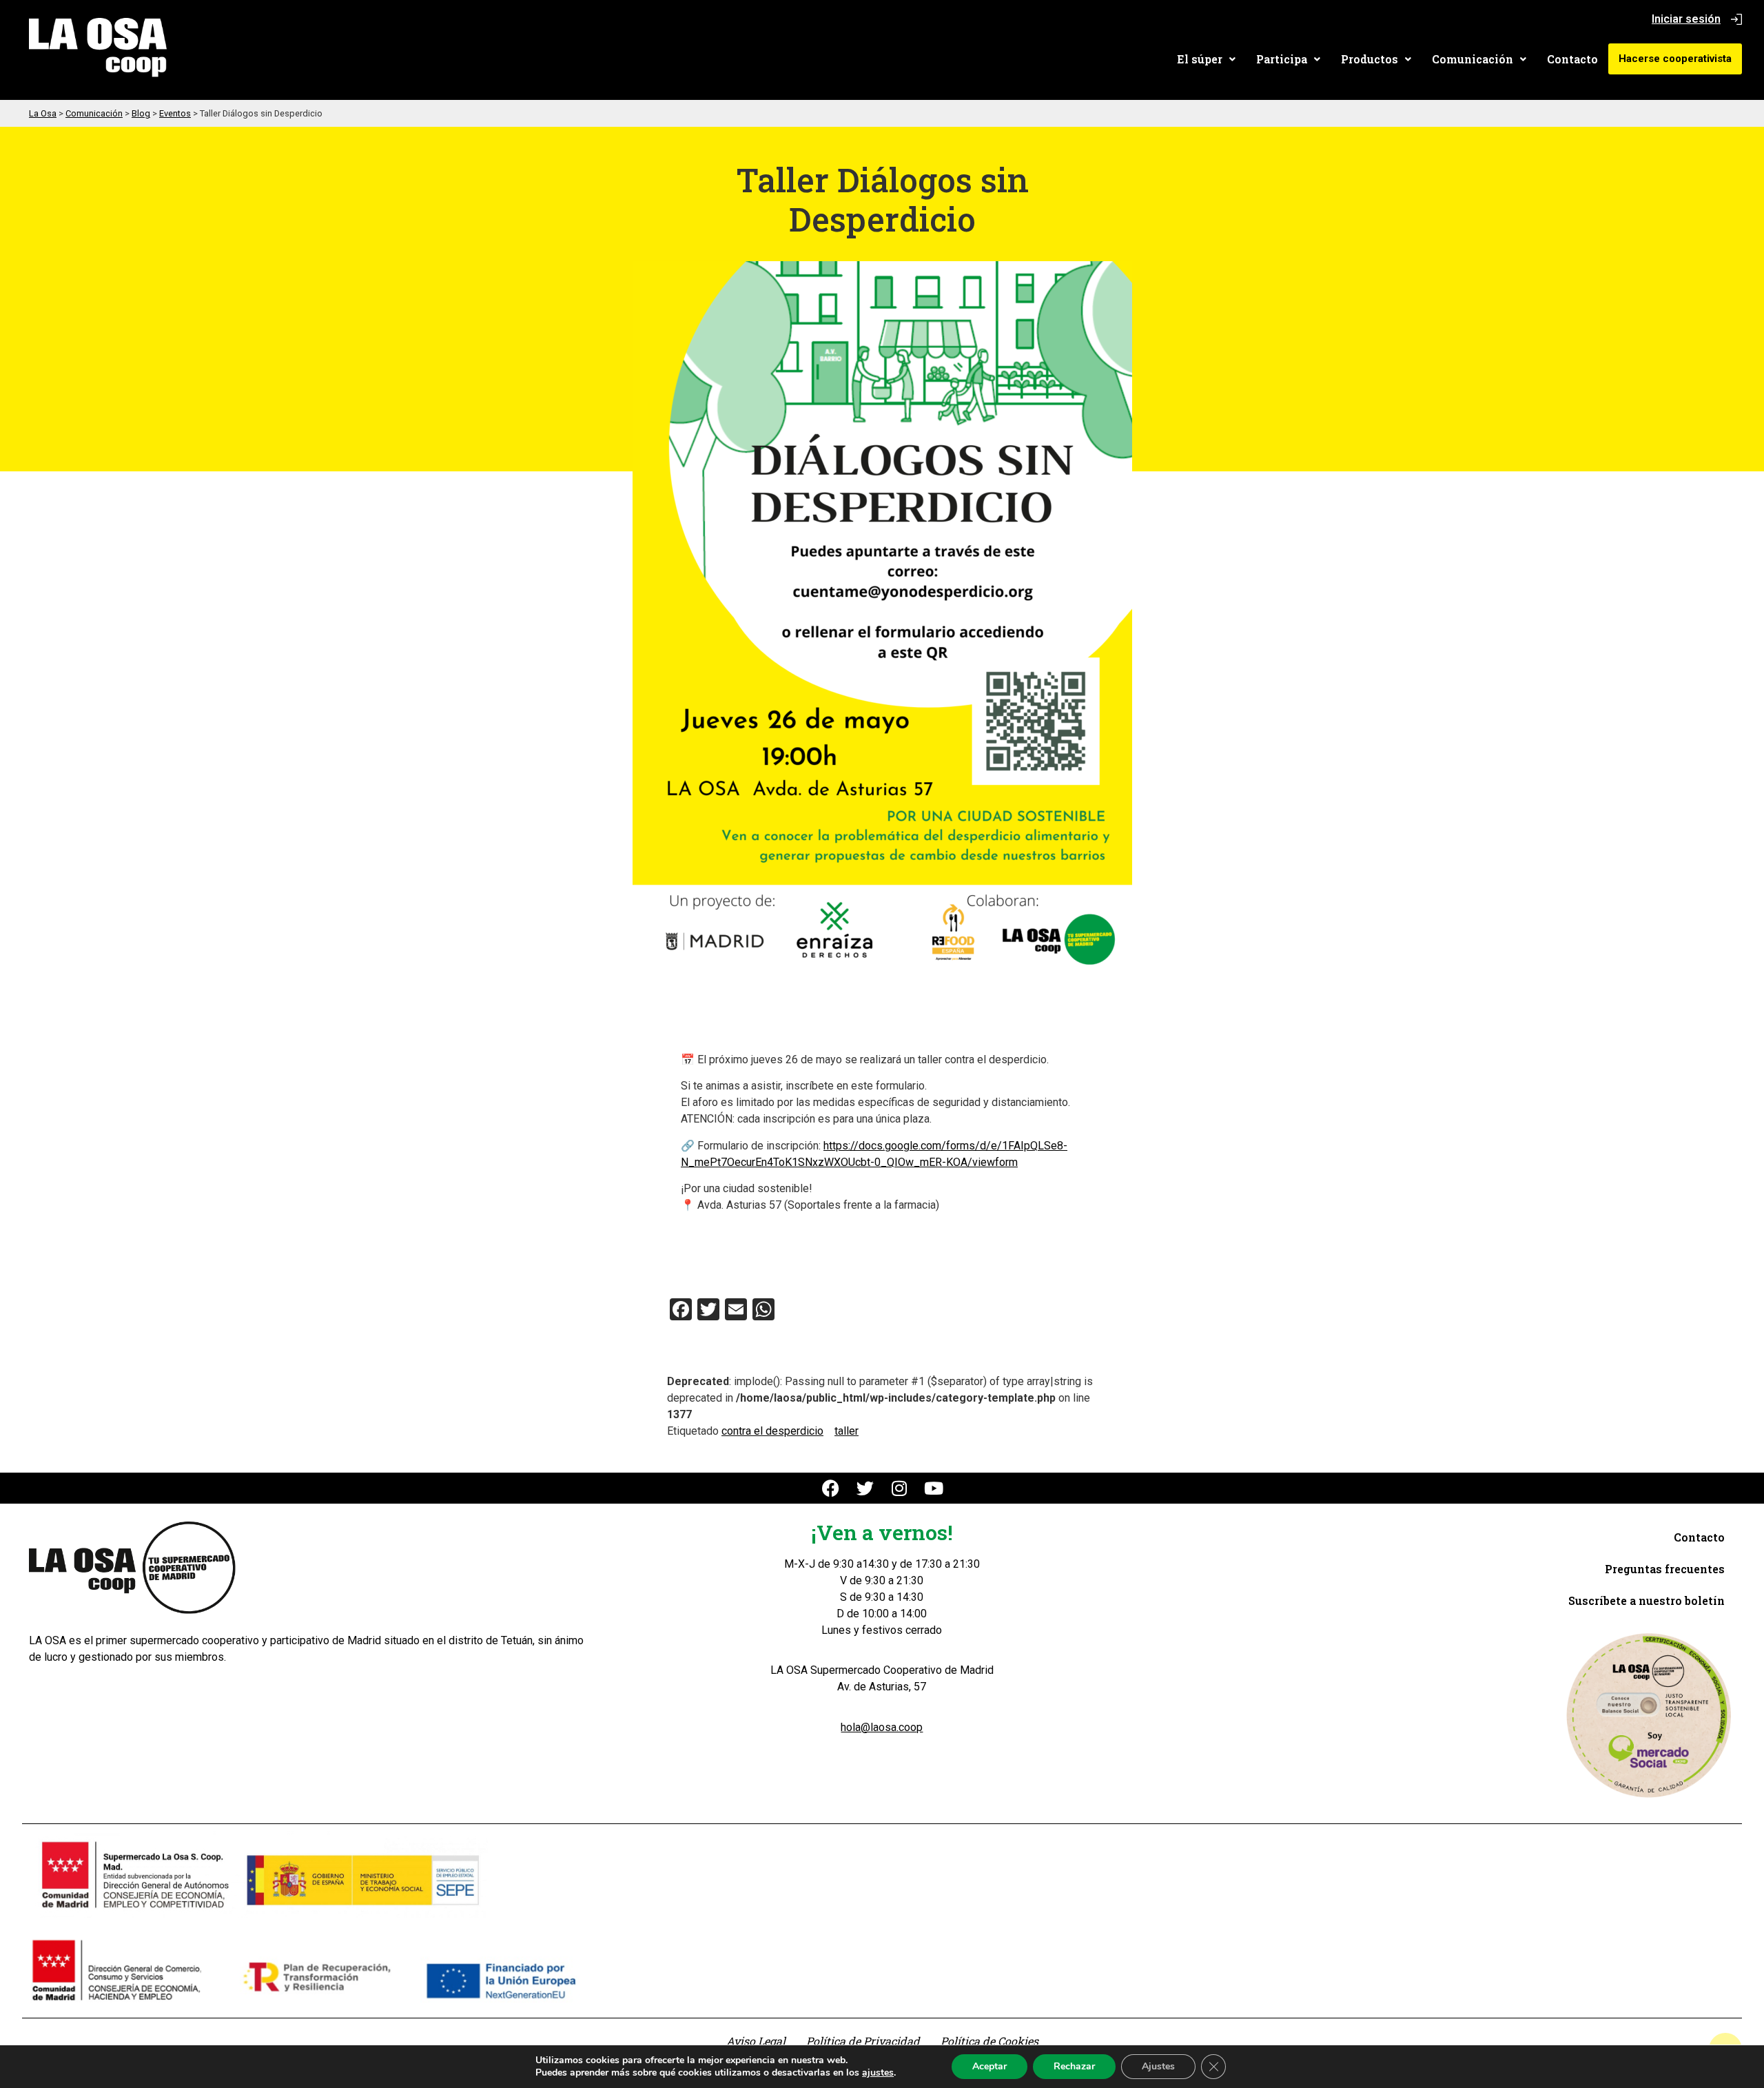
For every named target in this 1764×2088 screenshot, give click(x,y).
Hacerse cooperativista (1675, 59)
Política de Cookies (989, 2041)
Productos (1370, 59)
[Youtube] (934, 1488)
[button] (1206, 59)
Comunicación (1473, 59)
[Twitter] (865, 1488)
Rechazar (1074, 2066)
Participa (1282, 59)
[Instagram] (900, 1488)
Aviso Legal (756, 2041)
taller (847, 1431)
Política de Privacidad (863, 2041)
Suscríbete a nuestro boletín (1647, 1600)
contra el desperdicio (772, 1431)
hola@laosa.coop (882, 1727)
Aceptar (989, 2066)
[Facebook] (831, 1488)
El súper (1200, 59)
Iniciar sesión (1686, 19)
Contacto (1572, 59)
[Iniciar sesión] (1736, 19)
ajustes (878, 2073)
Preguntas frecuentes (1665, 1569)
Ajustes (1158, 2066)
